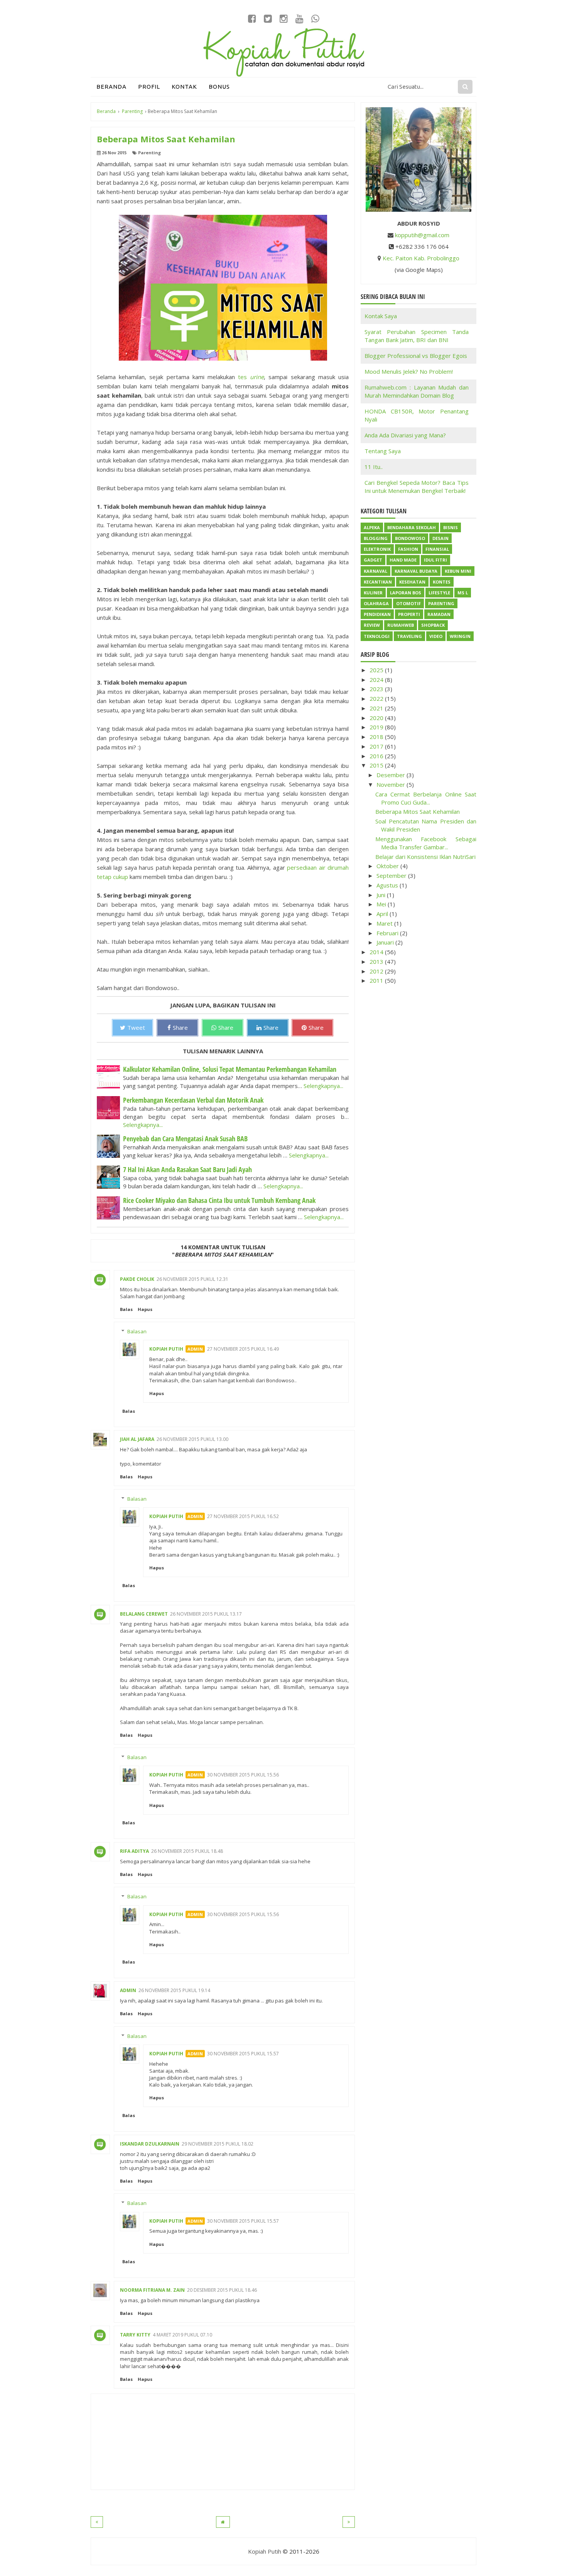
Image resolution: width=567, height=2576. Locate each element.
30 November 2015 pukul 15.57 (243, 2054)
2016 (377, 756)
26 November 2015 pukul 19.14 (174, 1990)
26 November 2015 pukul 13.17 (206, 1614)
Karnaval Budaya (416, 571)
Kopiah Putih (166, 1349)
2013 (377, 962)
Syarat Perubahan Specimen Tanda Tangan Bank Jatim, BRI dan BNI (417, 336)
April (383, 914)
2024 (377, 680)
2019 (377, 727)
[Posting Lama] (349, 2522)
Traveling (409, 636)
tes (251, 377)
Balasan (137, 1331)
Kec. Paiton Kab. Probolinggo (421, 258)
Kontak (184, 87)
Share (180, 1027)
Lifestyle (439, 593)
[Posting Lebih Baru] (97, 2522)
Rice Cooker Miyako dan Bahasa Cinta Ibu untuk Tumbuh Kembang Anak (219, 1200)
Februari (388, 933)
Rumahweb (401, 625)
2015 (377, 765)
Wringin (460, 636)
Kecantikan (378, 582)
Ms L (463, 593)
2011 (377, 980)
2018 (377, 737)
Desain (440, 538)
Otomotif (408, 603)
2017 (377, 746)
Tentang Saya (383, 451)
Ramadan (439, 614)
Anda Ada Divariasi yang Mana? (405, 435)
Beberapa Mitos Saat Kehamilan (418, 811)
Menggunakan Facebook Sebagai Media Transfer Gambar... (426, 843)
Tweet (136, 1027)
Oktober (388, 866)
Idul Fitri (435, 560)
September (392, 876)
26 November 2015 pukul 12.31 (192, 1279)
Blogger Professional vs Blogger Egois (416, 356)
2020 (377, 718)
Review (372, 625)
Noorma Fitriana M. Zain (152, 2290)
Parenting (149, 153)
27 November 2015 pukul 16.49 (243, 1349)
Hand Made (403, 560)
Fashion (408, 549)
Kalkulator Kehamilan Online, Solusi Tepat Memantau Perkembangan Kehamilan (230, 1069)
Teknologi (377, 636)
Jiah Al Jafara (137, 1439)
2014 (377, 952)
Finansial (437, 549)
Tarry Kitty (135, 2335)
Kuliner (373, 593)
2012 (377, 971)
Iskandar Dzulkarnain (150, 2144)
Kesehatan (412, 582)
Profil (149, 87)
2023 (377, 689)
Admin (128, 1990)
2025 (377, 670)
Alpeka (372, 527)
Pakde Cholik (137, 1279)
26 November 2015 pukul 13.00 (192, 1439)
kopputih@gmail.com (422, 235)
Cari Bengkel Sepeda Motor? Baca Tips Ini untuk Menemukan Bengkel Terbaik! (417, 487)
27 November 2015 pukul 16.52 (243, 1516)
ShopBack (433, 625)
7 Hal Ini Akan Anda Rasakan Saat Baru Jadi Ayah (187, 1169)
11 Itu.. (374, 467)
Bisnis (451, 527)
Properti (409, 614)
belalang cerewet (144, 1614)
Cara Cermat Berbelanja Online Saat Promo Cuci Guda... (426, 798)
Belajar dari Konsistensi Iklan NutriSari (425, 857)
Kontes (442, 582)
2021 (377, 708)
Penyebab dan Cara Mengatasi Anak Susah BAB (185, 1139)
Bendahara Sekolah (412, 527)
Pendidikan (377, 614)
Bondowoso (410, 538)
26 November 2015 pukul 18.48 (187, 1851)
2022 (377, 698)
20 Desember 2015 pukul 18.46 (222, 2290)
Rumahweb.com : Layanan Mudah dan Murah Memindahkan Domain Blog (417, 391)
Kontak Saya (381, 316)
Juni (382, 895)
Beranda (111, 87)
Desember (391, 775)
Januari (386, 942)
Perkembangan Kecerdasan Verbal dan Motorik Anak (193, 1100)
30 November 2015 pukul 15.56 (243, 1775)
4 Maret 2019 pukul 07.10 (182, 2335)
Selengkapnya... (323, 1086)
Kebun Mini (458, 571)
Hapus (145, 1309)
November (391, 784)
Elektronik (377, 549)
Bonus (219, 87)
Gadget (373, 560)
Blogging (376, 538)
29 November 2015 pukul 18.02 (218, 2144)
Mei (382, 904)
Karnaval (375, 571)
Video (436, 636)
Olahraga (376, 603)
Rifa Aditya (134, 1851)
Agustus (388, 885)
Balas (126, 1309)
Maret (385, 923)
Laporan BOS (406, 593)
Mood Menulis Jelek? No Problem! (409, 371)
